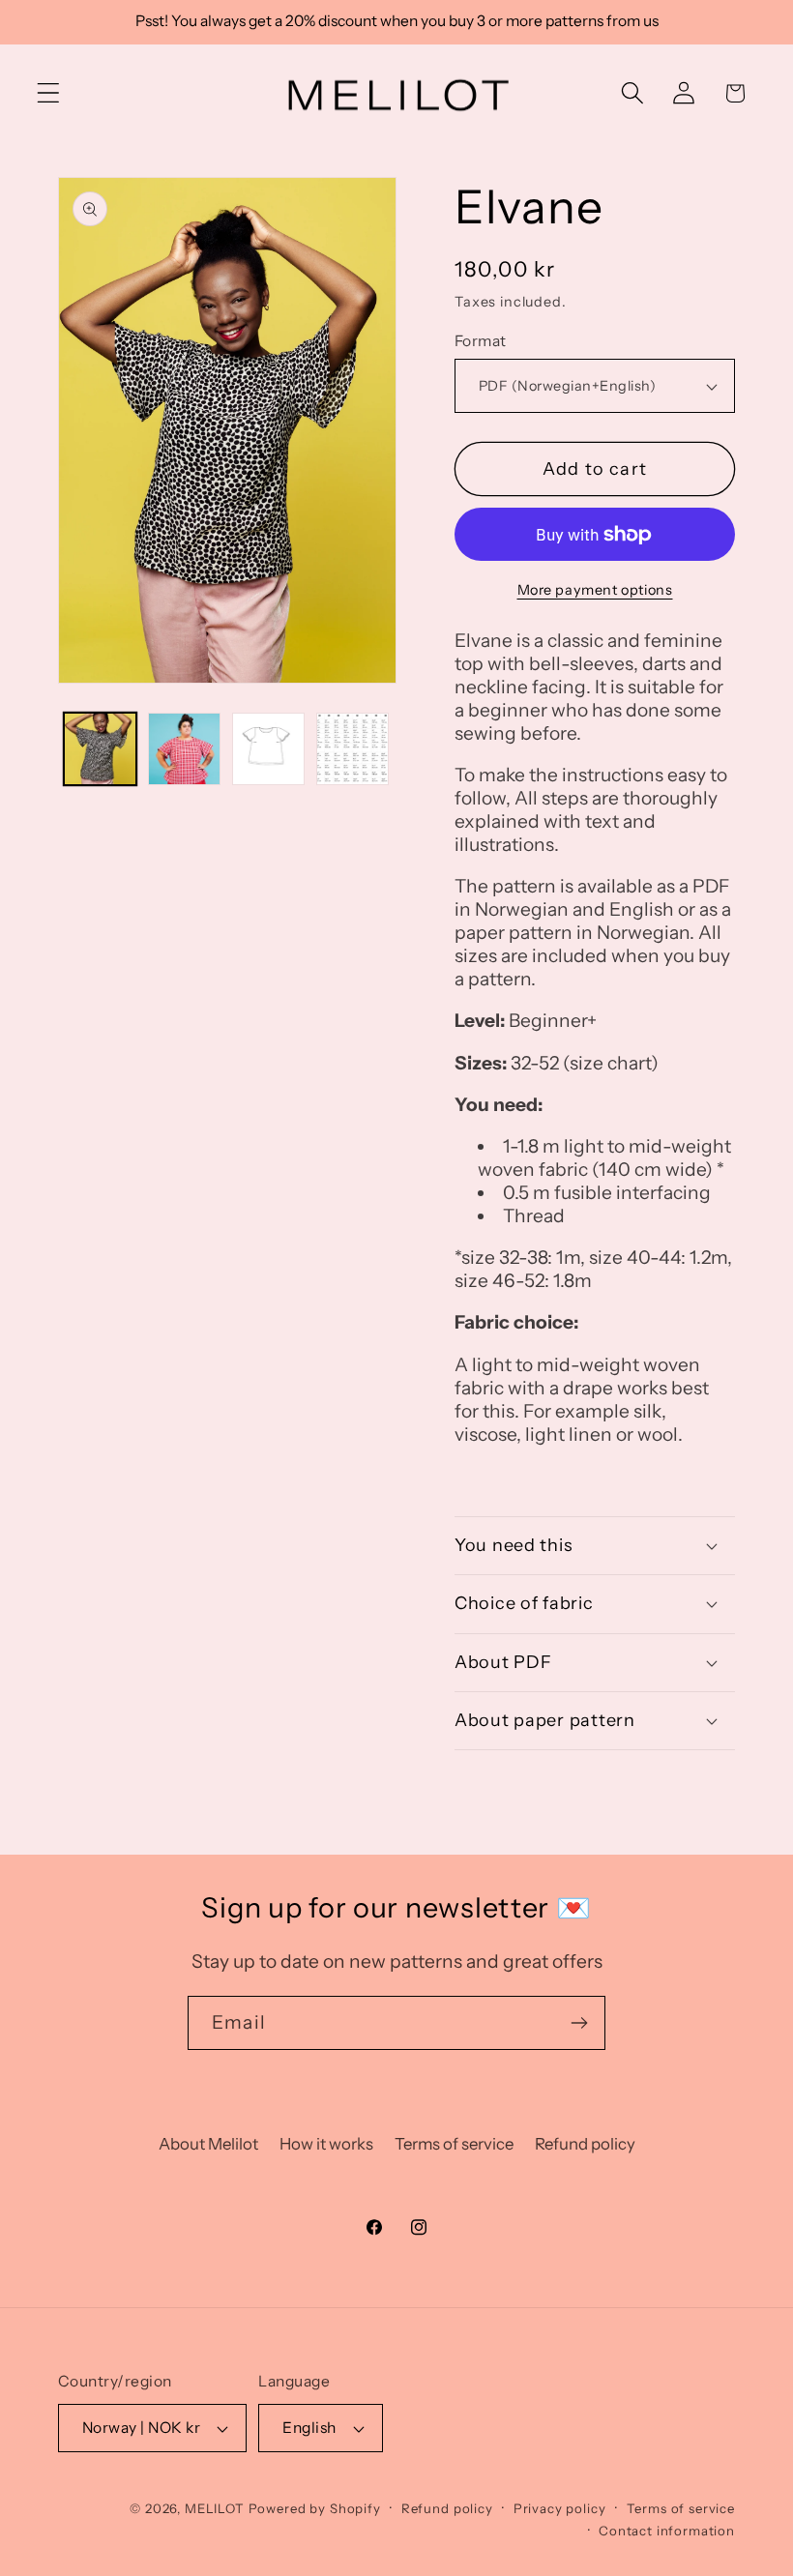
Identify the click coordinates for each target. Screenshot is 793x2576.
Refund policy (585, 2144)
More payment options (595, 590)
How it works (326, 2144)
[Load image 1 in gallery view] (100, 749)
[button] (49, 93)
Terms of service (454, 2144)
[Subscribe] (579, 2023)
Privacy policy (560, 2508)
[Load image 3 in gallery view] (268, 749)
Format (481, 341)
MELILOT (215, 2508)
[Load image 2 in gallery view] (184, 749)
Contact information (667, 2531)
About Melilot (208, 2144)
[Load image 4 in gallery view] (352, 749)
